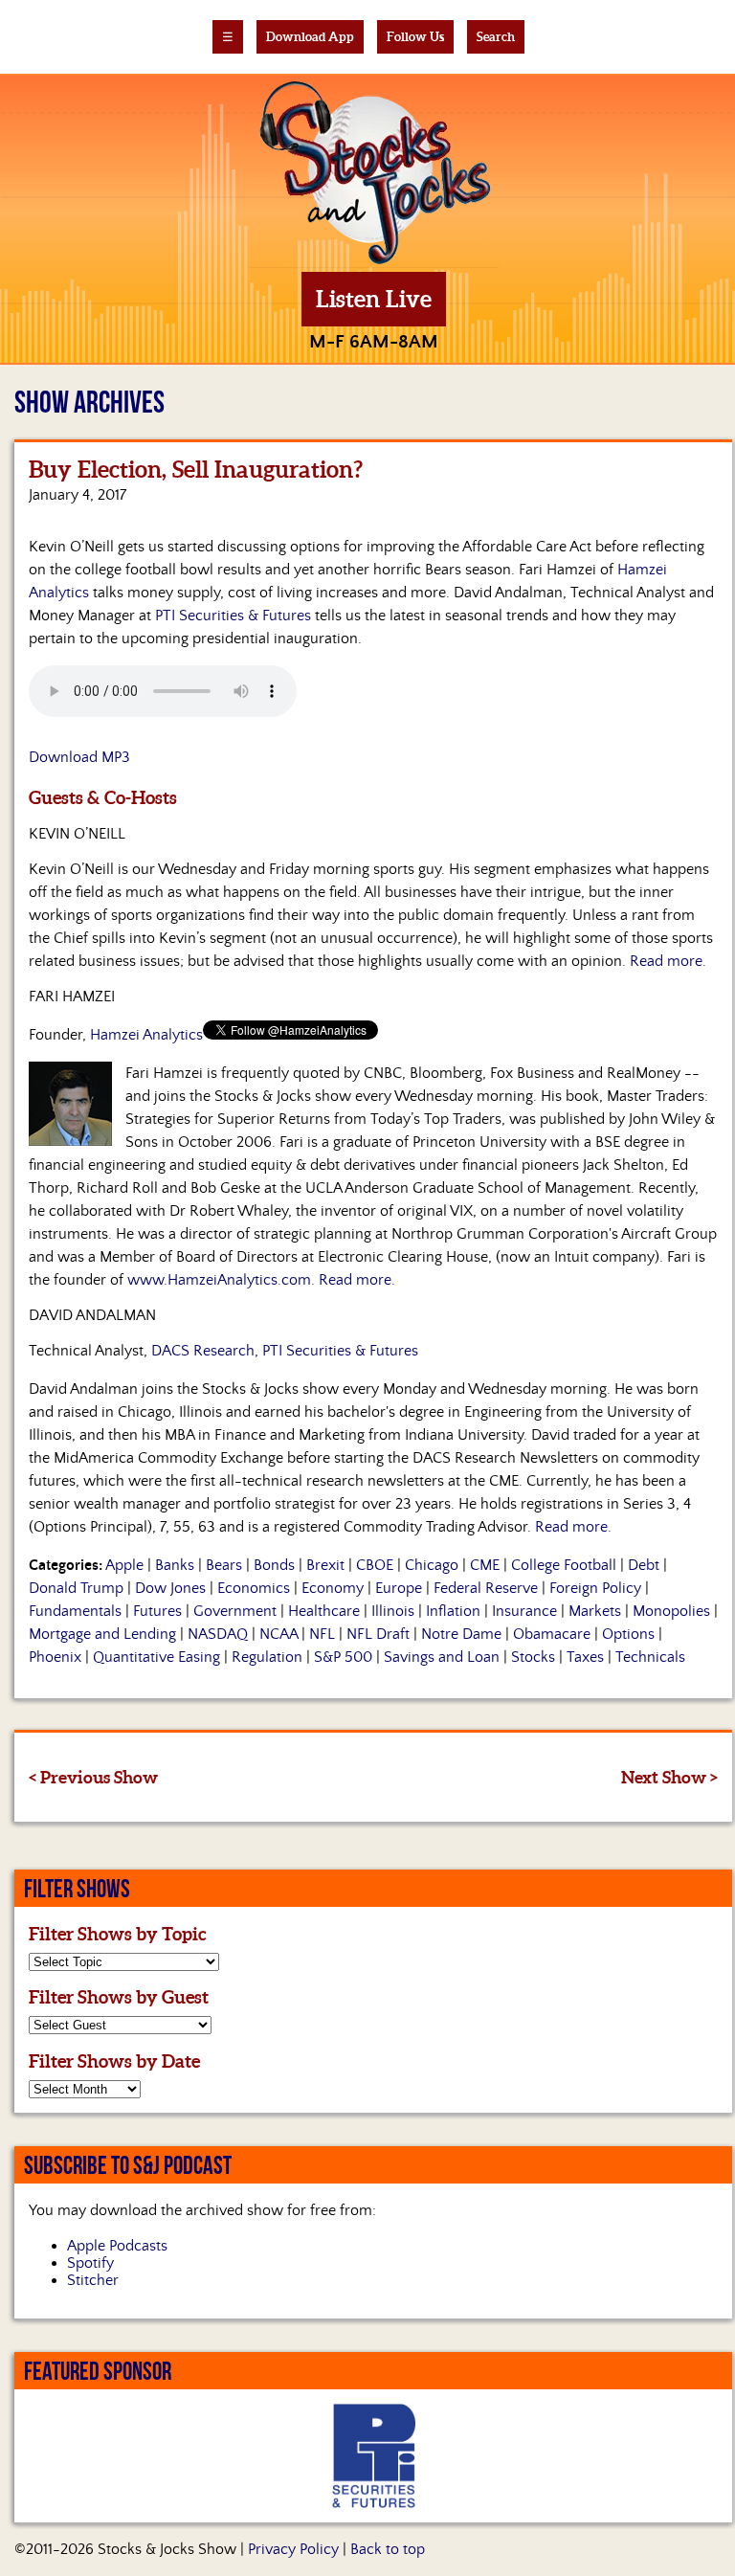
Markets (595, 1611)
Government (235, 1611)
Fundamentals (75, 1611)
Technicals (650, 1657)
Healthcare (324, 1611)
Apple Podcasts (117, 2246)
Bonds (274, 1565)
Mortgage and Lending (102, 1634)
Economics (254, 1588)
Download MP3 (79, 757)
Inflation (453, 1611)
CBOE (375, 1565)
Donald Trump (76, 1588)
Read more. (668, 961)
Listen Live (374, 299)
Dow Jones (170, 1588)
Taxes (585, 1657)
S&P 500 (343, 1657)
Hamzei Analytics (146, 1035)
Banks (175, 1565)
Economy (333, 1588)
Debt (644, 1565)
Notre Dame (461, 1634)
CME (485, 1565)
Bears (224, 1565)
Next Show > (669, 1777)
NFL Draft (378, 1634)
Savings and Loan (442, 1657)
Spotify (90, 2263)
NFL (322, 1634)
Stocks (533, 1657)
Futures (157, 1611)
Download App (310, 37)
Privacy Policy (293, 2549)
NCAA (278, 1634)
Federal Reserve (486, 1588)
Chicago (432, 1565)
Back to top (388, 2549)
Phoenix (55, 1657)
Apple (124, 1565)
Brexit (325, 1565)
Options (628, 1634)
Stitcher (93, 2280)
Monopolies (671, 1611)
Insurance (524, 1611)
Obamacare (552, 1634)
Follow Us (415, 37)
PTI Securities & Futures (233, 616)
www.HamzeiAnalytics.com (219, 1280)
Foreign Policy (595, 1588)
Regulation (267, 1657)
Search (496, 37)
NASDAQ (218, 1634)
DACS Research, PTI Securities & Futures (285, 1351)
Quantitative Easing (156, 1657)
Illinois (393, 1611)
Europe (399, 1588)
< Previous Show (93, 1777)
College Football (564, 1565)
